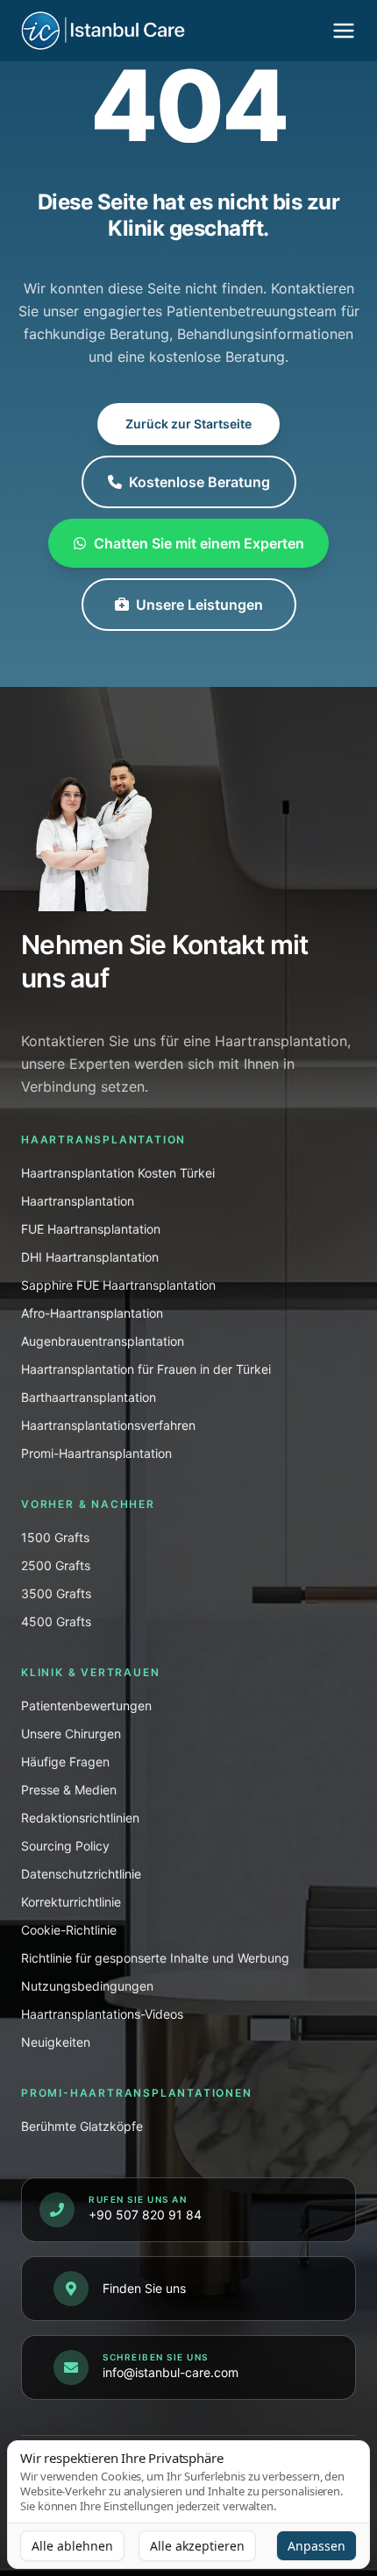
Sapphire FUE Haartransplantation (118, 1285)
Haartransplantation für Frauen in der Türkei (146, 1369)
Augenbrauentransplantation (103, 1341)
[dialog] (188, 2505)
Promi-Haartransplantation (96, 1453)
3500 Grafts (56, 1593)
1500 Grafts (55, 1537)
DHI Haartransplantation (90, 1257)
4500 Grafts (56, 1621)
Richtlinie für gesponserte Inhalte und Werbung (155, 1958)
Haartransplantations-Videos (102, 2014)
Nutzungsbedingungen (87, 1986)
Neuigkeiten (56, 2042)
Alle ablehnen (72, 2546)
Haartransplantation (78, 1201)
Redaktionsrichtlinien (80, 1818)
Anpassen (317, 2546)
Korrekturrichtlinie (71, 1902)
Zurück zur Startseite (188, 424)
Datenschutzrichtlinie (81, 1874)
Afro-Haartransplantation (92, 1313)
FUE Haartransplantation (91, 1229)
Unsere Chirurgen (71, 1734)
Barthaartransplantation (89, 1397)
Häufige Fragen (65, 1762)
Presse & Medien (69, 1790)
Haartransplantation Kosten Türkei (118, 1173)
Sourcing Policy (65, 1846)
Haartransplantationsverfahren (108, 1425)
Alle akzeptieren (197, 2546)
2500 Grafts (56, 1565)
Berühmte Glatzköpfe (82, 2126)
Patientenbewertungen (86, 1706)
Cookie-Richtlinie (69, 1930)
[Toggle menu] (344, 31)
